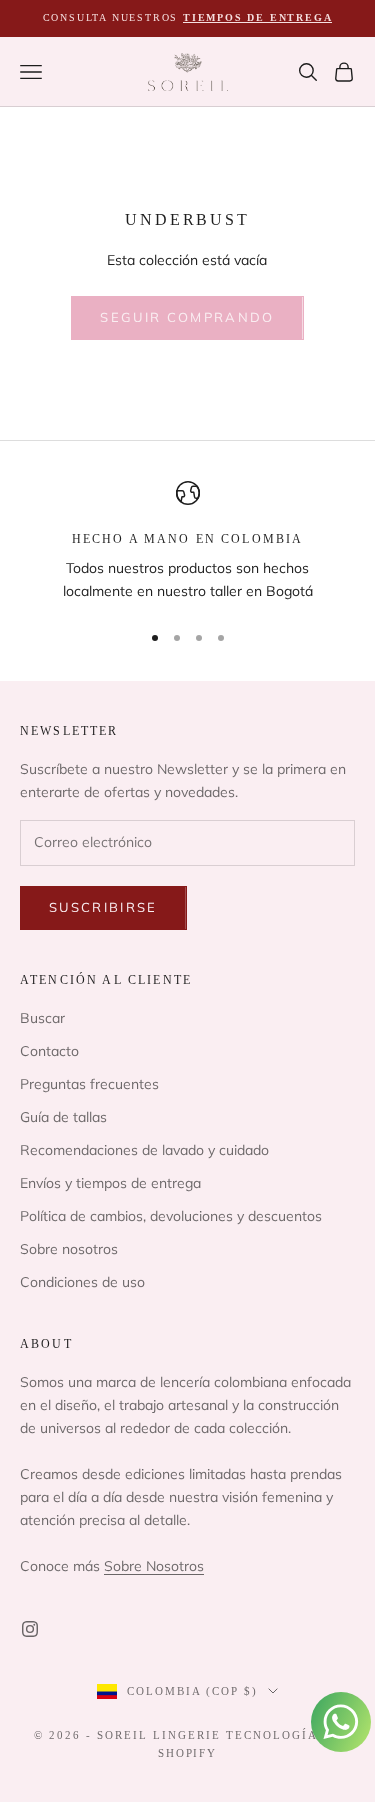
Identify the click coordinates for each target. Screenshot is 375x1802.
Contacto (49, 1051)
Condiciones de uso (82, 1282)
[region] (187, 542)
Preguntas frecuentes (89, 1084)
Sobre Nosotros (154, 1566)
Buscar (42, 1018)
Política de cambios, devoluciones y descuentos (171, 1216)
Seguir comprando (187, 317)
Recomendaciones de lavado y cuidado (144, 1150)
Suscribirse (103, 907)
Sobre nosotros (69, 1249)
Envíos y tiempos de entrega (110, 1183)
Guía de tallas (63, 1117)
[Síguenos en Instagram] (30, 1629)
